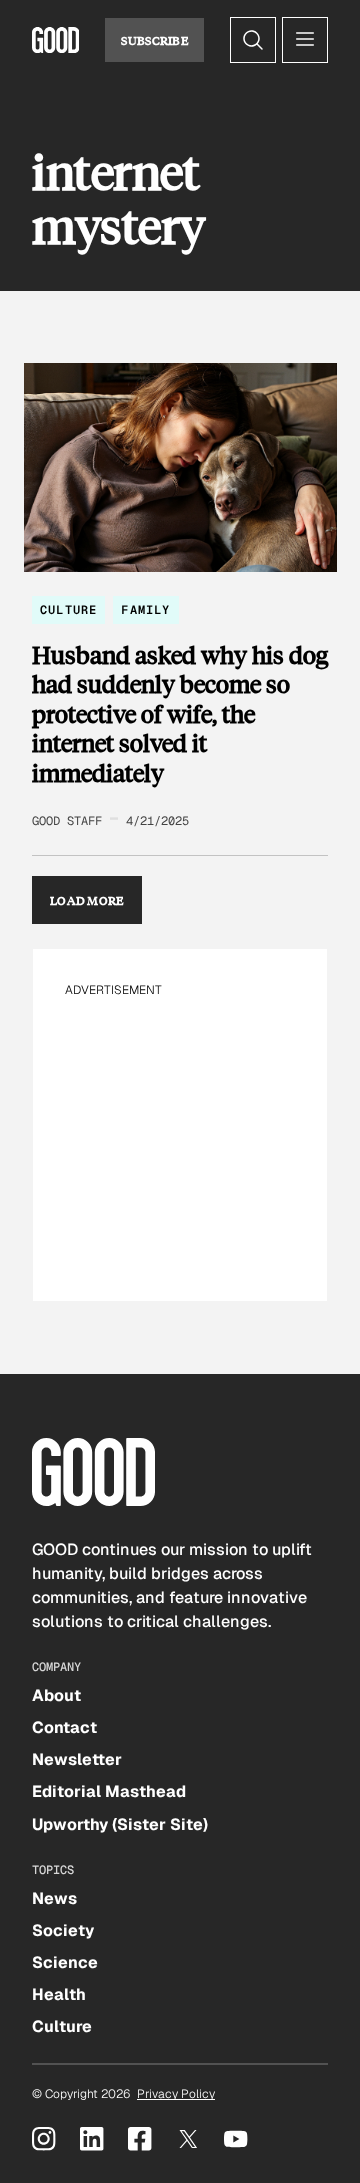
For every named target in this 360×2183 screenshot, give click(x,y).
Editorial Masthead (109, 1791)
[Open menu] (305, 40)
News (54, 1898)
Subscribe (154, 40)
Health (59, 1994)
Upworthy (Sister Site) (120, 1824)
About (56, 1695)
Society (63, 1930)
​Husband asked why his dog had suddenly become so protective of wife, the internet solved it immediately (180, 714)
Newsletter (77, 1759)
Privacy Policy (176, 2094)
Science (65, 1962)
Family (145, 610)
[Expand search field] (253, 40)
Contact (64, 1727)
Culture (68, 610)
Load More (87, 900)
